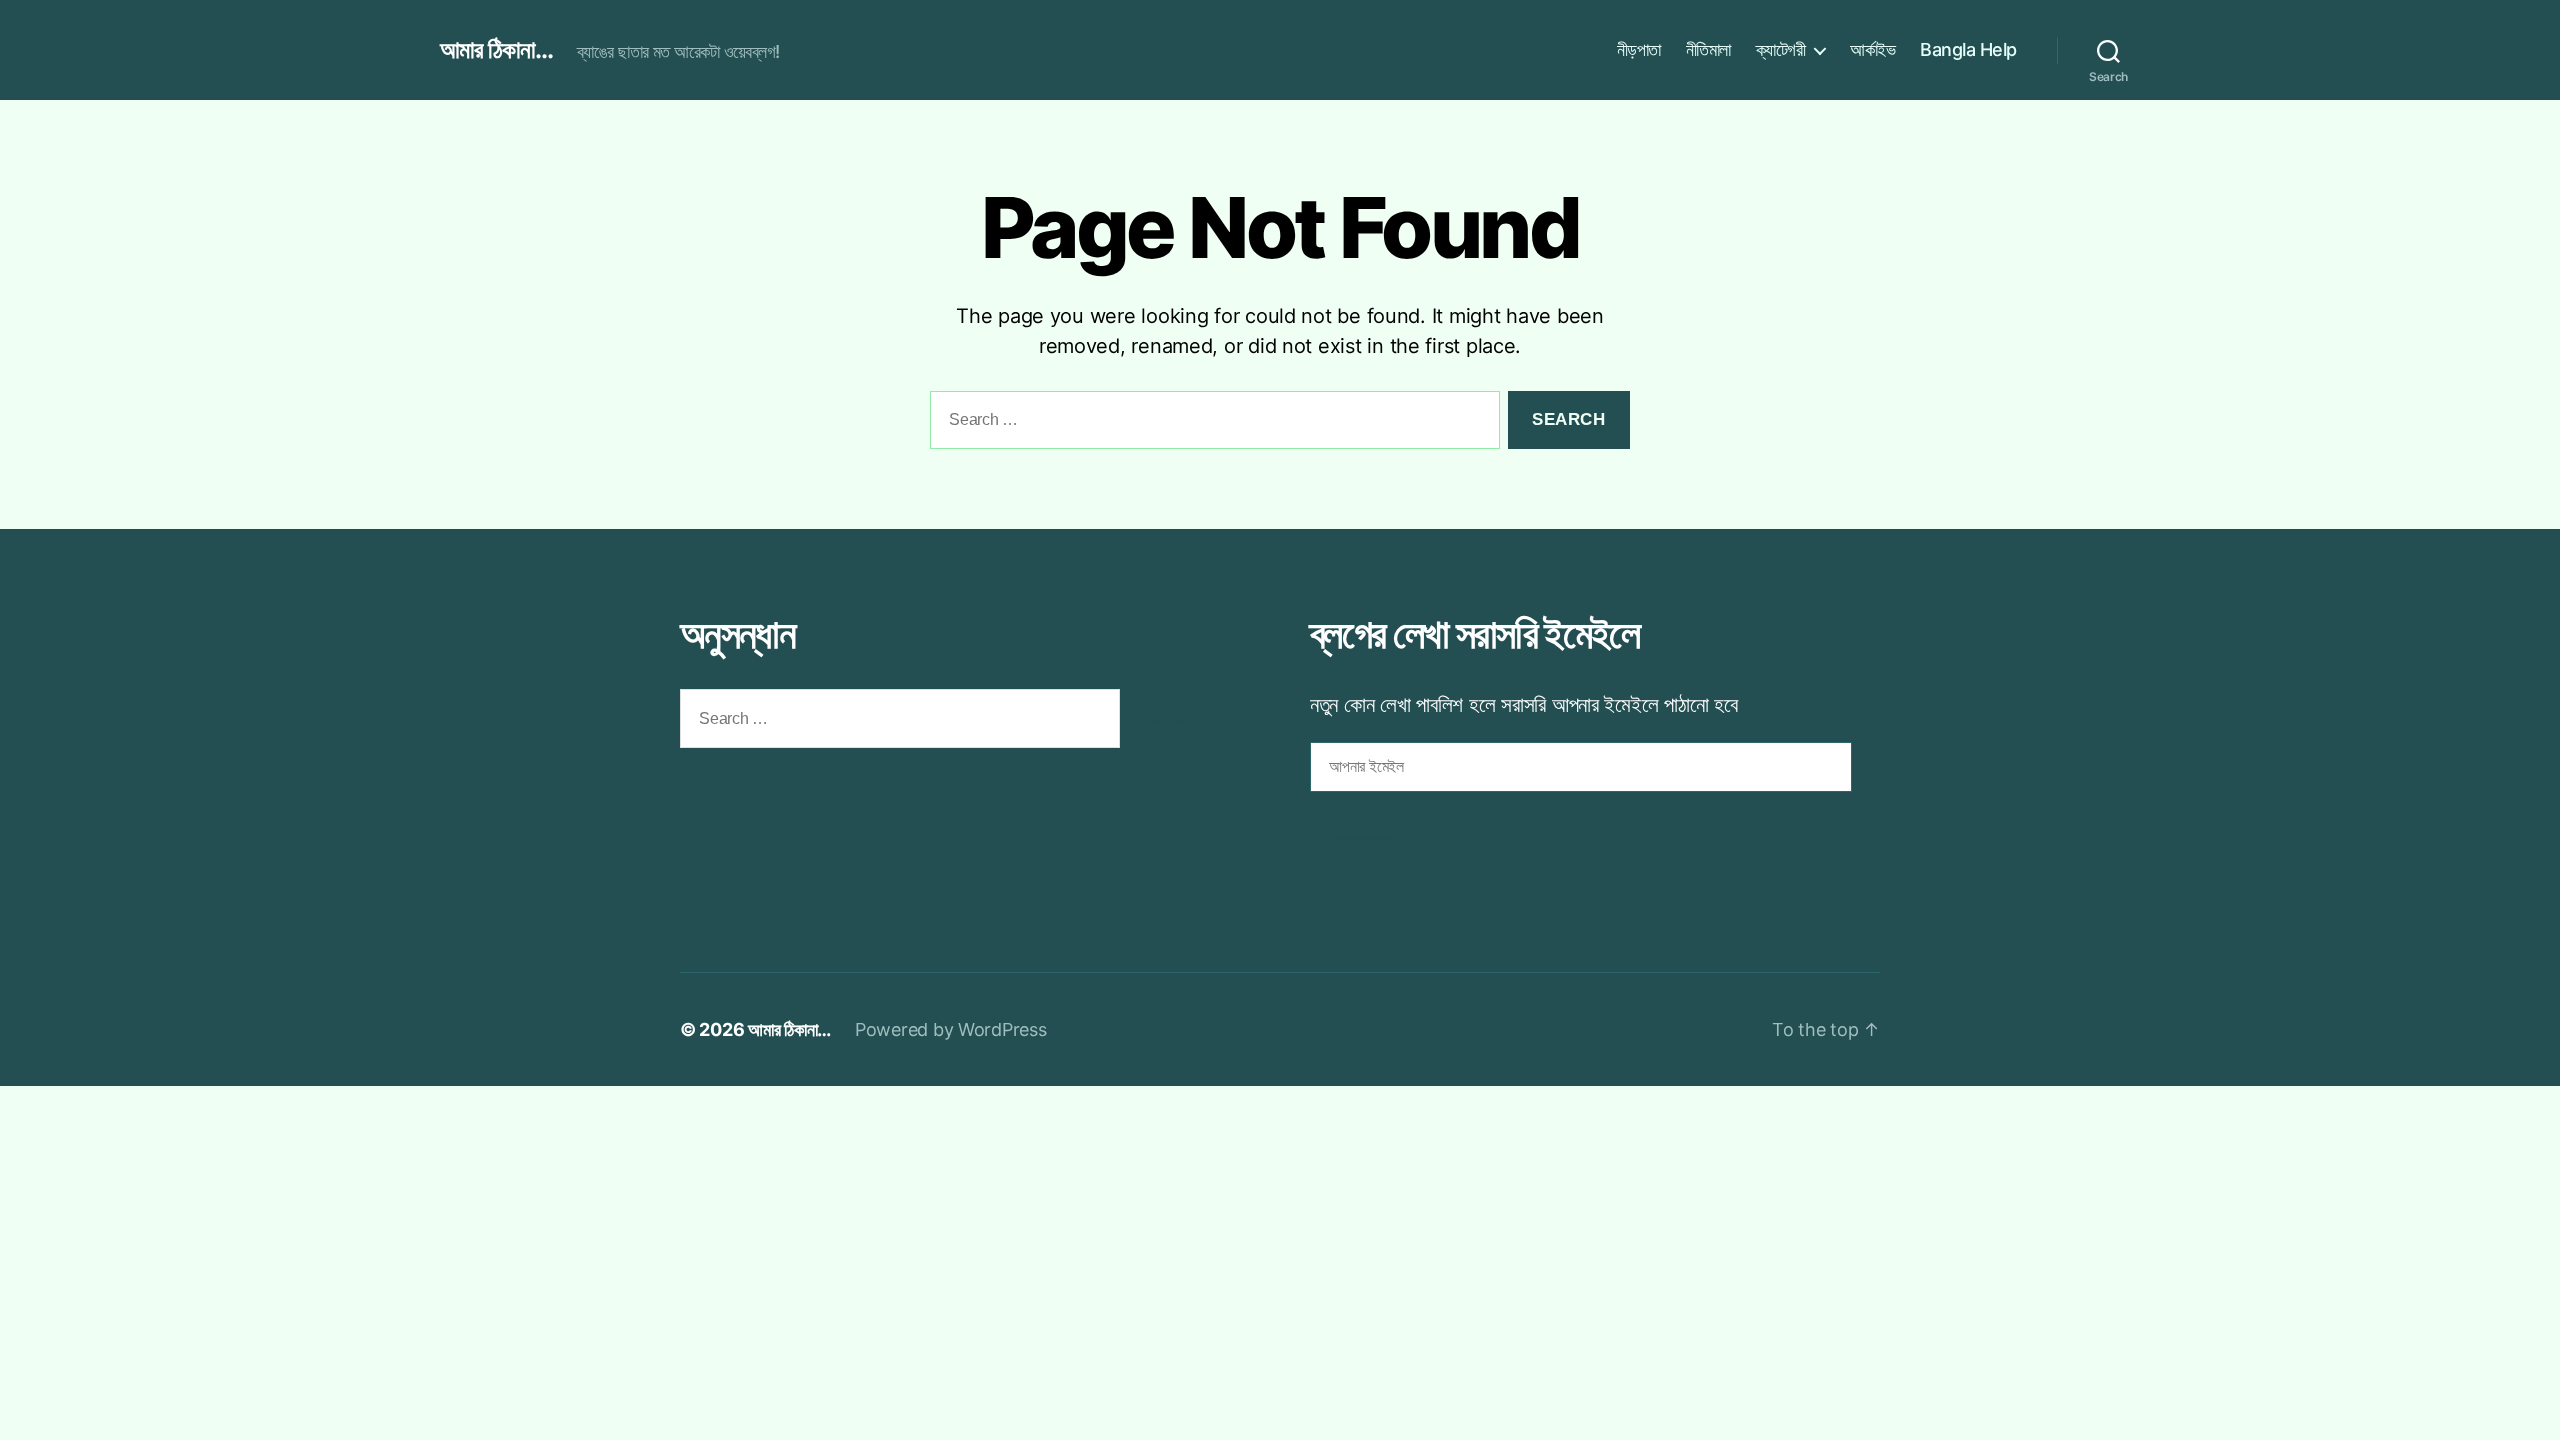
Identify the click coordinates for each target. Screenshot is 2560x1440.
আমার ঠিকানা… (789, 1029)
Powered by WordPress (951, 1029)
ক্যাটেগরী (1781, 49)
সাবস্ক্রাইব (1363, 841)
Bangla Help (1968, 49)
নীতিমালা (1708, 49)
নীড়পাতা (1639, 49)
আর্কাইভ (1872, 49)
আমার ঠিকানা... (496, 50)
